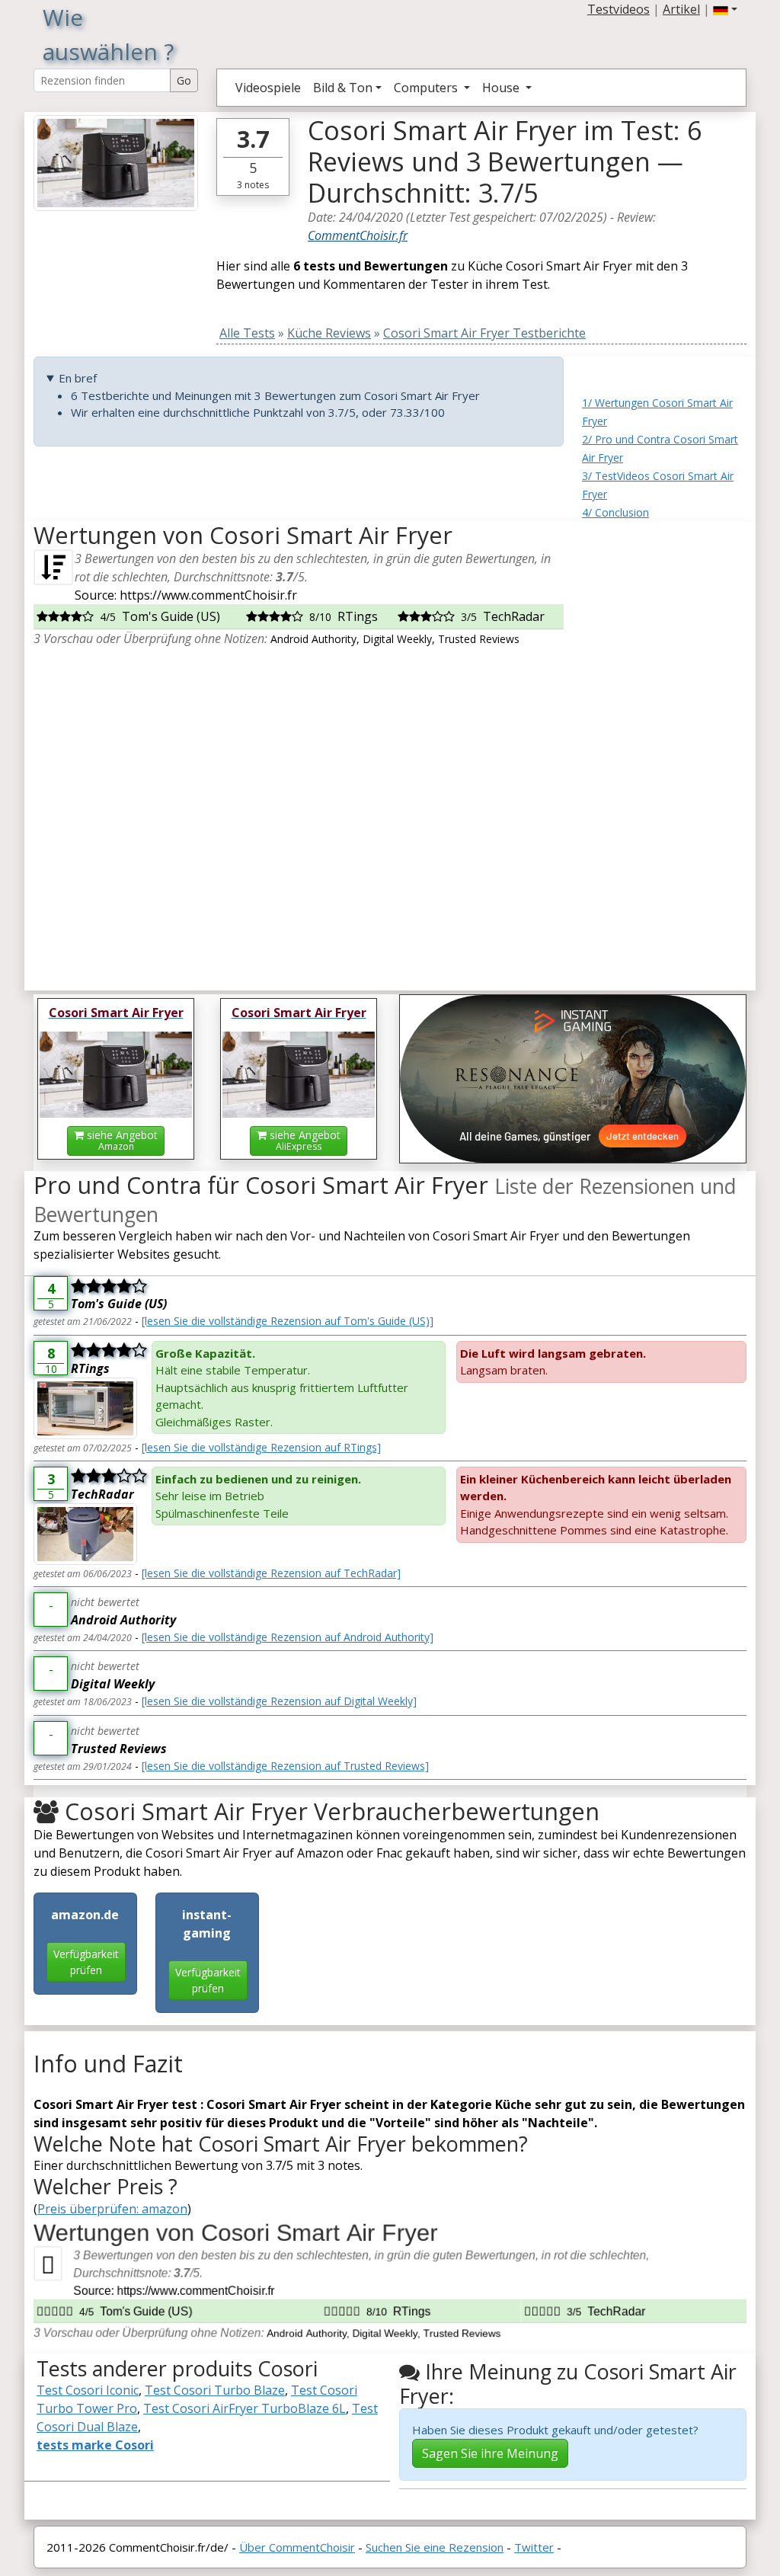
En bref (78, 378)
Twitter (534, 2547)
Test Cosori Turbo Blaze (215, 2390)
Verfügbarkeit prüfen (86, 1962)
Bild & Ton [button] (343, 88)
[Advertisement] (664, 750)
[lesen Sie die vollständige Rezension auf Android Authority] (288, 1637)
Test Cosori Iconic (88, 2390)
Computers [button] (427, 88)
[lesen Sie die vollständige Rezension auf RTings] (261, 1447)
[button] (725, 9)
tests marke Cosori (95, 2445)
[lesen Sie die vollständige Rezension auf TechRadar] (271, 1573)
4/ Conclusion (615, 512)
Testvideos (619, 9)
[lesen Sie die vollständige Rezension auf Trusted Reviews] (285, 1766)
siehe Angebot (121, 1140)
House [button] (502, 88)
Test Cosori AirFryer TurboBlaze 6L (245, 2408)
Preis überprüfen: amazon (112, 2209)
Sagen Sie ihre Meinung (490, 2453)
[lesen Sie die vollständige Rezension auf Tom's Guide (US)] (288, 1321)
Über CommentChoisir (297, 2547)
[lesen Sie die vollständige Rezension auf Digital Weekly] (279, 1701)
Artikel (681, 9)
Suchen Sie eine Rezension (435, 2547)
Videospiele (268, 88)
